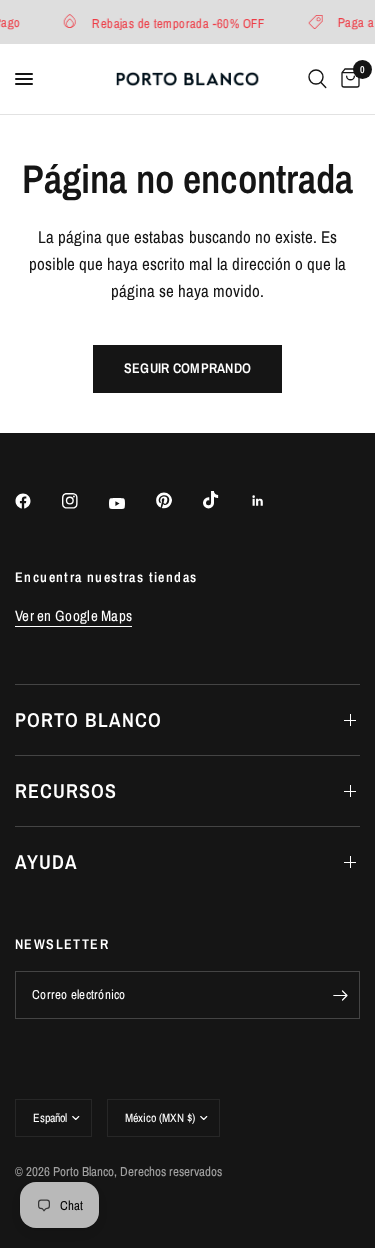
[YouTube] (131, 503)
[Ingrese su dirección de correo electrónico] (340, 995)
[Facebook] (37, 501)
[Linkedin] (272, 501)
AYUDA (46, 861)
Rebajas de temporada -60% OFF (176, 22)
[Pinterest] (178, 500)
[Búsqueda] (317, 79)
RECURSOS (66, 790)
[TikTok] (225, 500)
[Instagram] (84, 501)
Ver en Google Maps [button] (73, 615)
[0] (347, 79)
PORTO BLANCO (88, 719)
